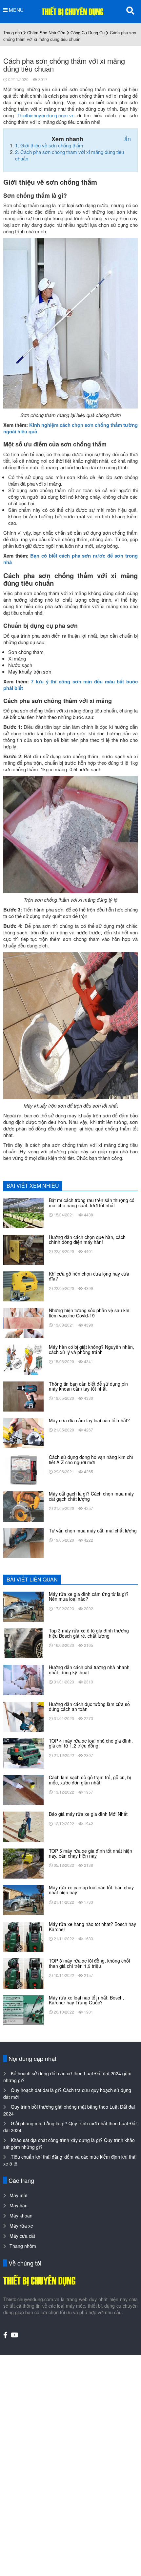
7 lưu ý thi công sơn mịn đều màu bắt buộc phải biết (70, 685)
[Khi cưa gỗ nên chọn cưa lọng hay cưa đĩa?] (23, 1286)
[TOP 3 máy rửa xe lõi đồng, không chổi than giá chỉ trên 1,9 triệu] (23, 1973)
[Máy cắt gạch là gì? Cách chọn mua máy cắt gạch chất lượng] (23, 1506)
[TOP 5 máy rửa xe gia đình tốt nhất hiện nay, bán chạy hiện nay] (23, 1863)
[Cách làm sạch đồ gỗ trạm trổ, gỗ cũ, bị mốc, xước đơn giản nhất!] (23, 1789)
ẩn (128, 139)
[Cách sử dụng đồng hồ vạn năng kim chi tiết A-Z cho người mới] (23, 1469)
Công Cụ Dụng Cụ (88, 33)
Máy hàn (19, 2205)
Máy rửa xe (21, 2226)
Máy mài (18, 2195)
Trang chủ (13, 33)
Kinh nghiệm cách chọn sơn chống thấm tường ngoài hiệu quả (70, 428)
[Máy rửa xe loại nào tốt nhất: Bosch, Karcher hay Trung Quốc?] (23, 2009)
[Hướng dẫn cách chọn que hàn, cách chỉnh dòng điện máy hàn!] (23, 1249)
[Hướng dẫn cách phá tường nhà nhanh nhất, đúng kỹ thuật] (23, 1679)
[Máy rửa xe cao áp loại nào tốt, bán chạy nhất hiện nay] (23, 1899)
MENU (16, 10)
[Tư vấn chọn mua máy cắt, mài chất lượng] (23, 1542)
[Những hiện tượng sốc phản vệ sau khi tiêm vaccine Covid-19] (23, 1322)
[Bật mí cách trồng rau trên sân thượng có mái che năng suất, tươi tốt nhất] (23, 1212)
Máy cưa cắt (22, 2236)
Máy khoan (21, 2216)
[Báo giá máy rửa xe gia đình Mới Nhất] (23, 1826)
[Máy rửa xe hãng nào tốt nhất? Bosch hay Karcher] (23, 1936)
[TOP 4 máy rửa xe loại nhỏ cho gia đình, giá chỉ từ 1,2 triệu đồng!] (23, 1753)
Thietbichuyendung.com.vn (46, 115)
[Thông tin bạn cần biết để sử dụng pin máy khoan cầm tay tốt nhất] (23, 1396)
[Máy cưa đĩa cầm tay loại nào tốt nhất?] (23, 1432)
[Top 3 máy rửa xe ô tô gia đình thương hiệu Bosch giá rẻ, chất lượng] (23, 1643)
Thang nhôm (23, 2246)
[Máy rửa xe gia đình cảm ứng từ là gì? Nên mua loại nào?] (23, 1606)
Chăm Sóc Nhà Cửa (46, 33)
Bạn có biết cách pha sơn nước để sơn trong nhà (70, 559)
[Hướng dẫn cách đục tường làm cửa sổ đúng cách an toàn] (23, 1716)
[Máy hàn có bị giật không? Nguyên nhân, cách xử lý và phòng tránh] (23, 1359)
